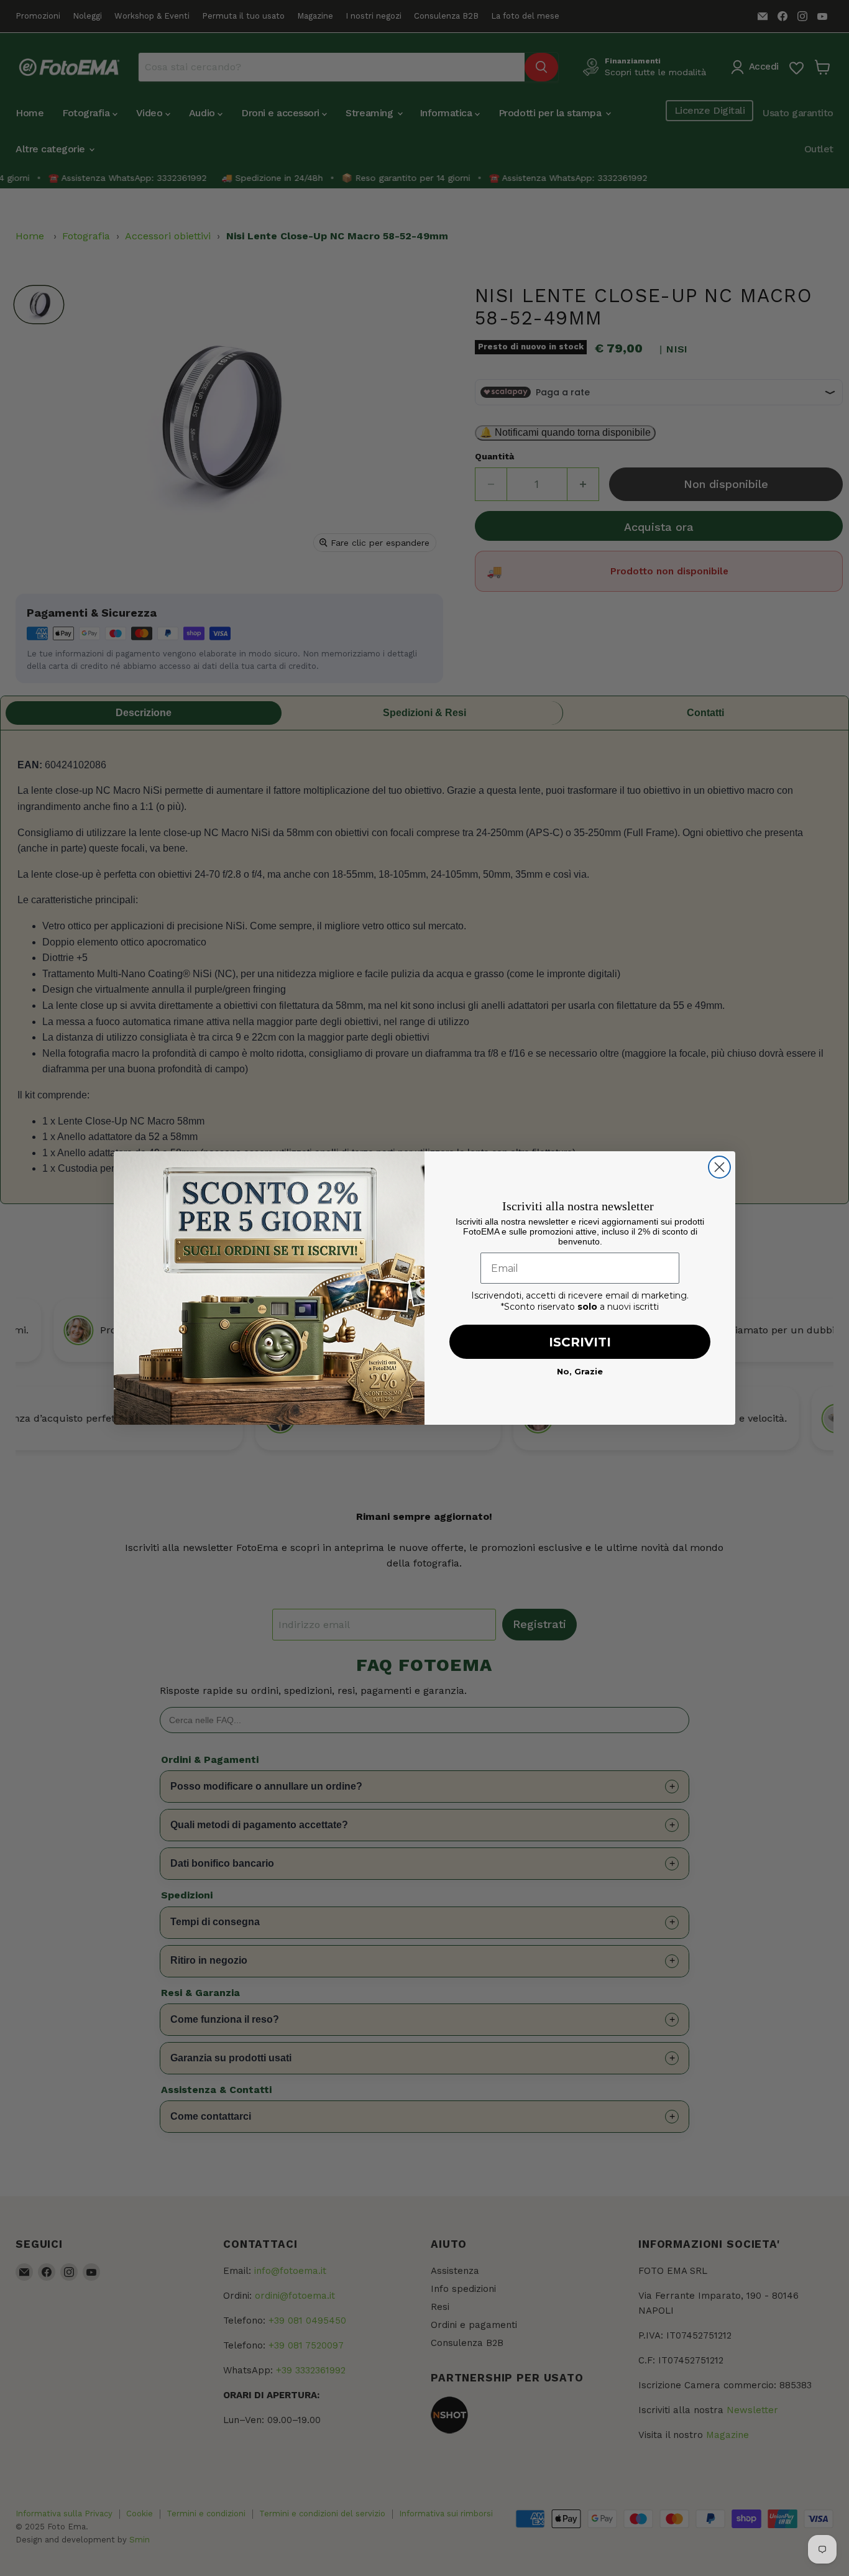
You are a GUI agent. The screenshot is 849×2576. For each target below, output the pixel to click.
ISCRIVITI (580, 1342)
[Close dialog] (719, 1167)
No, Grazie (580, 1371)
